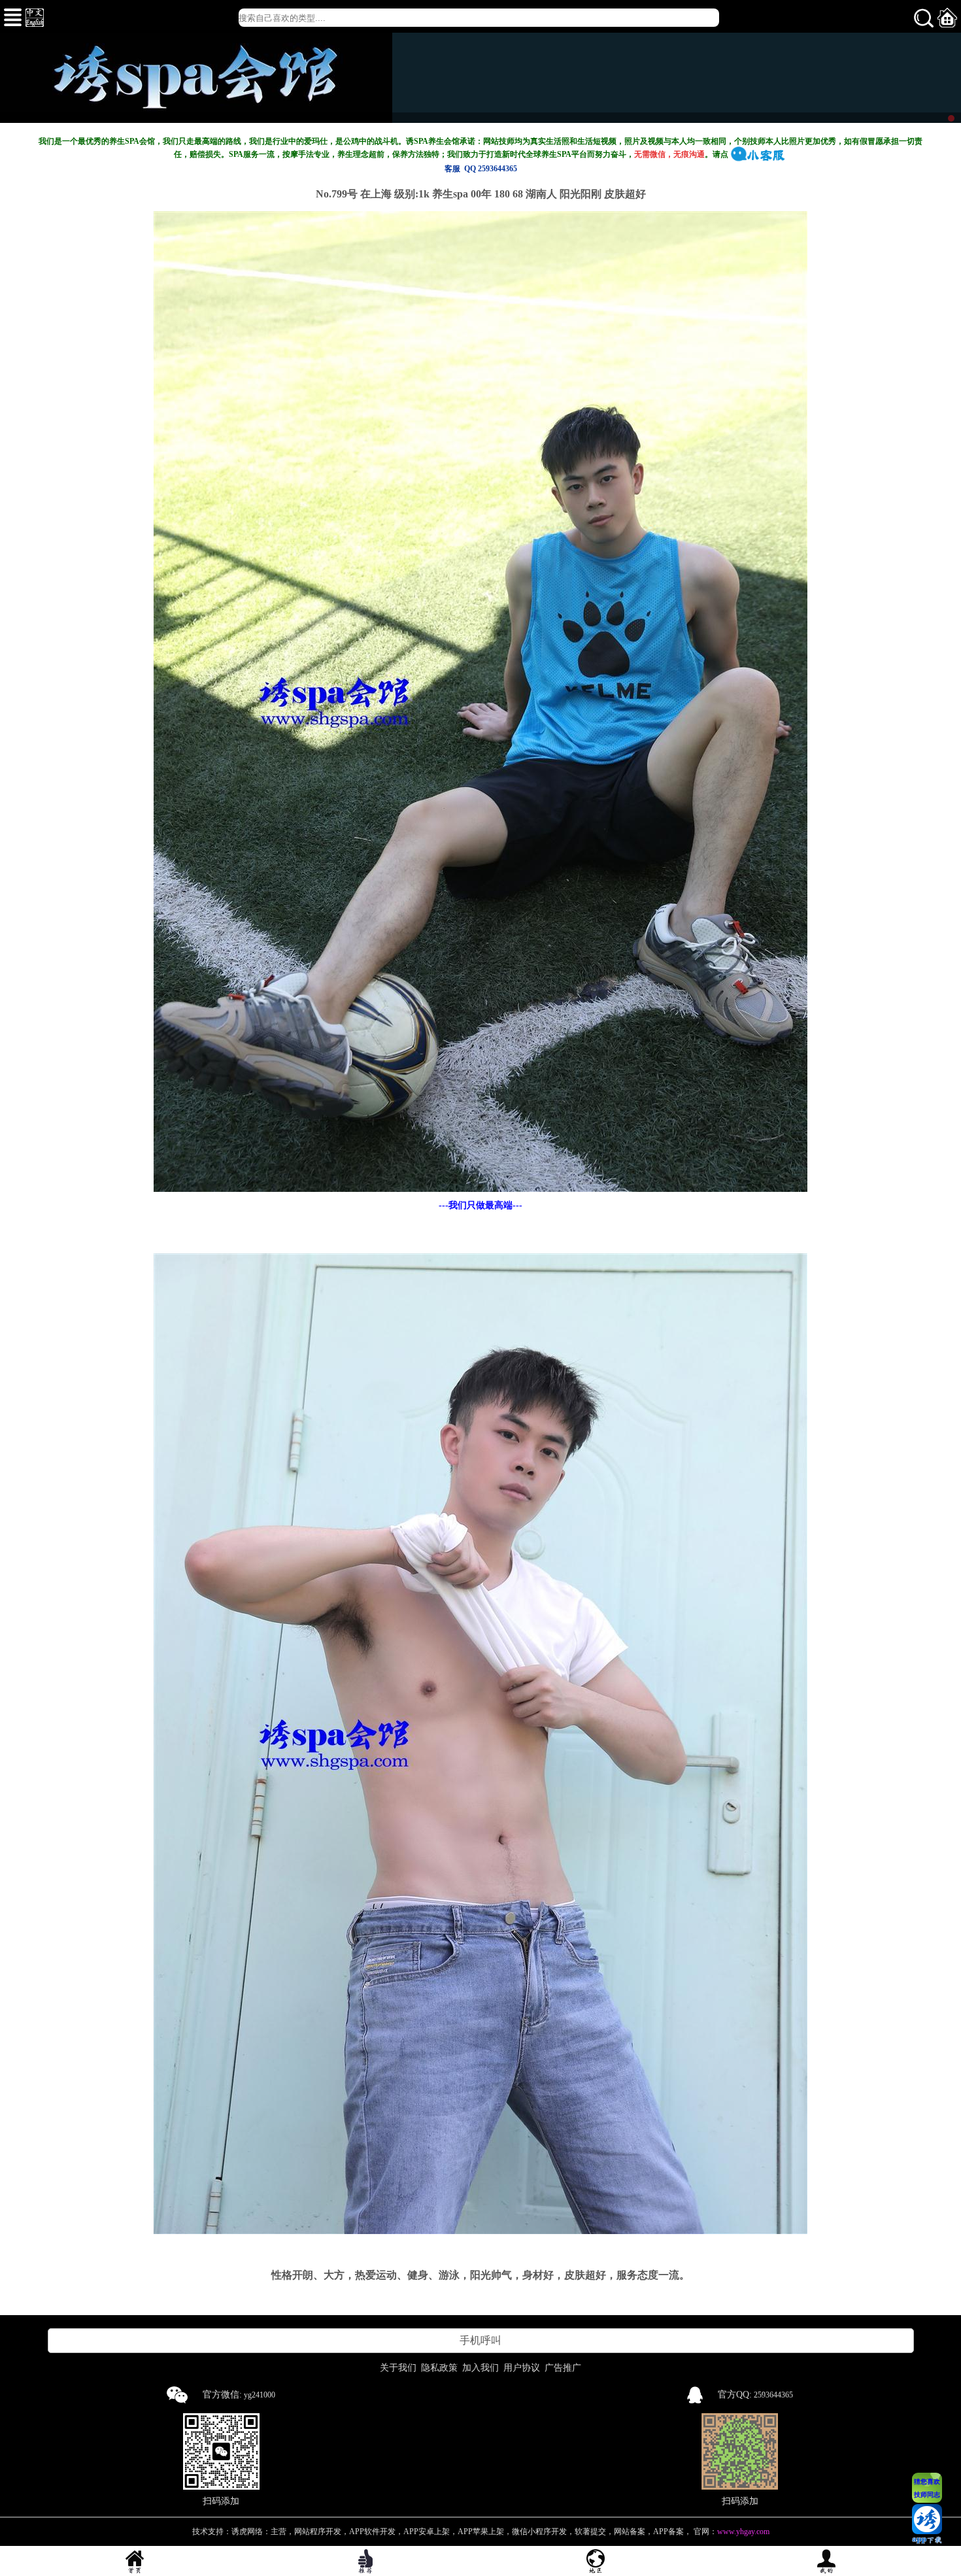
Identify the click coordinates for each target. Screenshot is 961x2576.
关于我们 (398, 2368)
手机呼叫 (480, 2340)
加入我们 (480, 2368)
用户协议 (522, 2368)
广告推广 (563, 2368)
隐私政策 (439, 2368)
